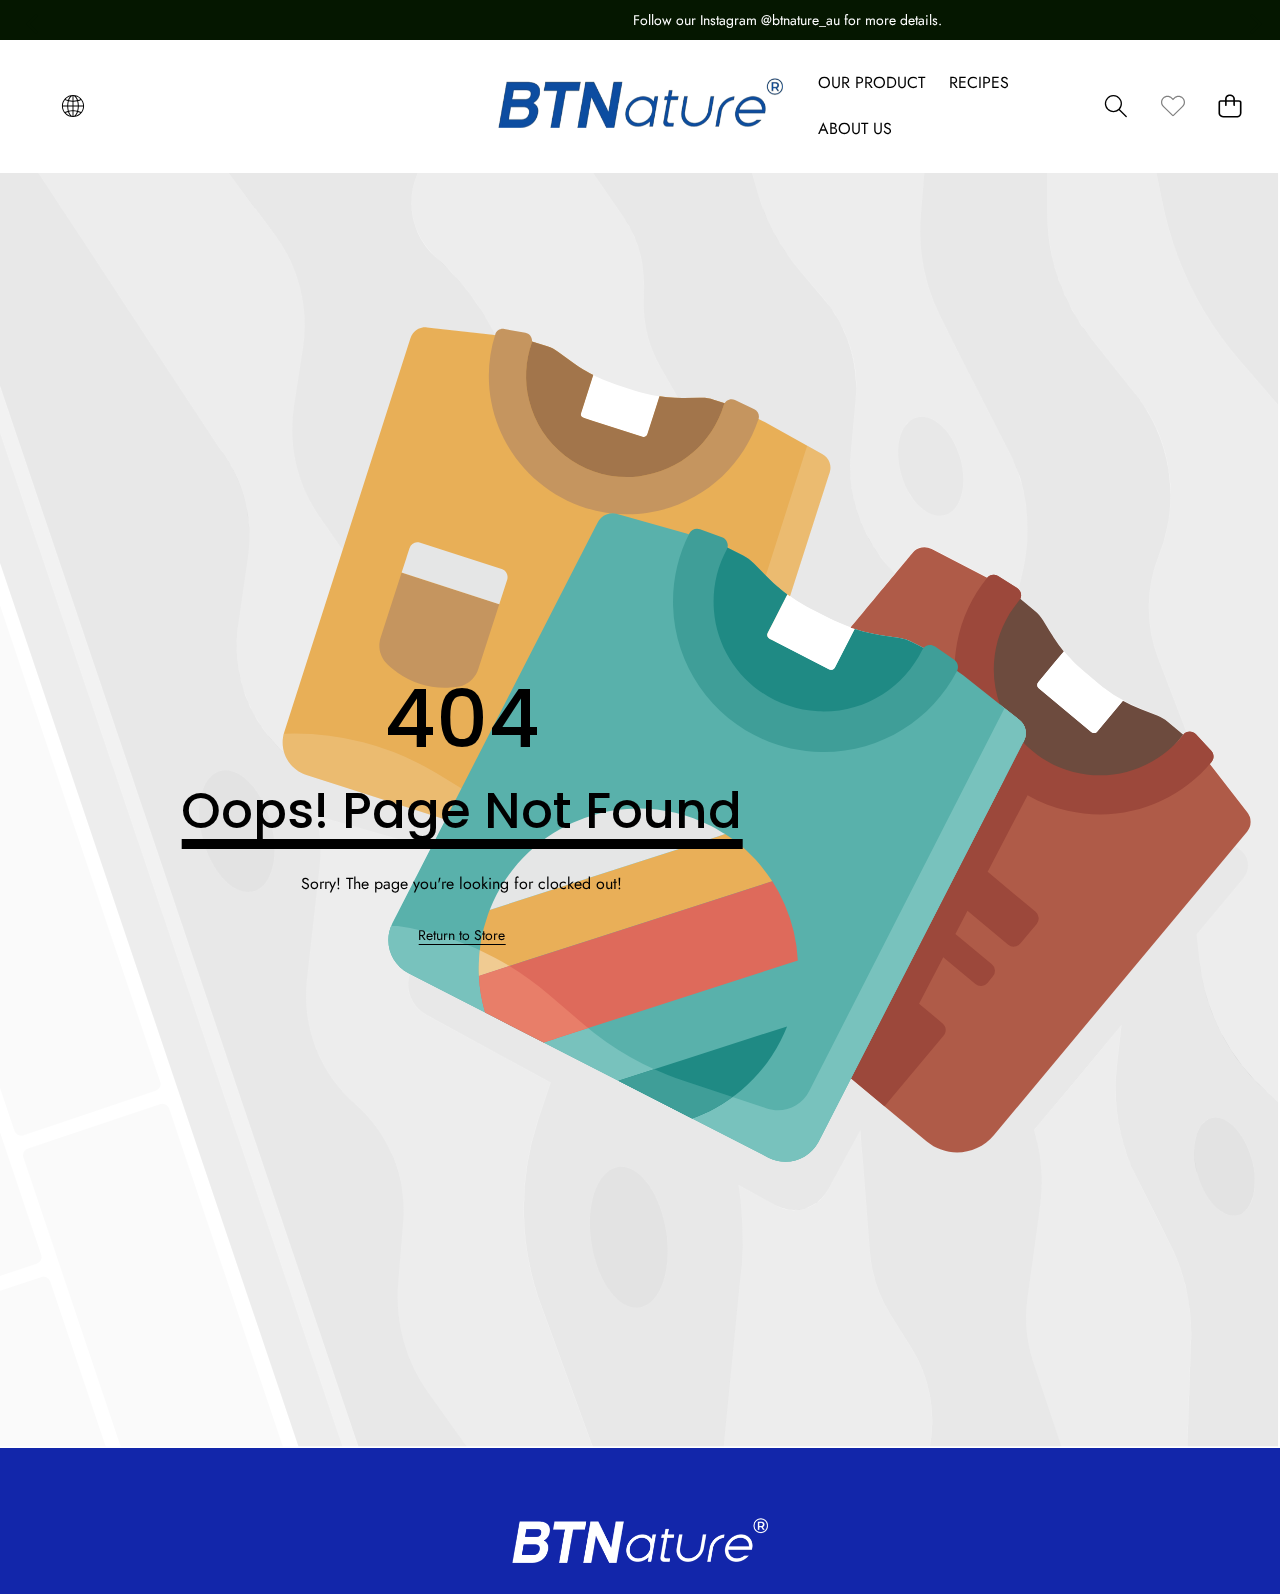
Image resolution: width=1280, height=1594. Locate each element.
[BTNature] (640, 106)
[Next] (1250, 20)
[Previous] (30, 20)
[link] (1172, 106)
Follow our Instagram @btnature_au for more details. (664, 20)
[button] (72, 106)
